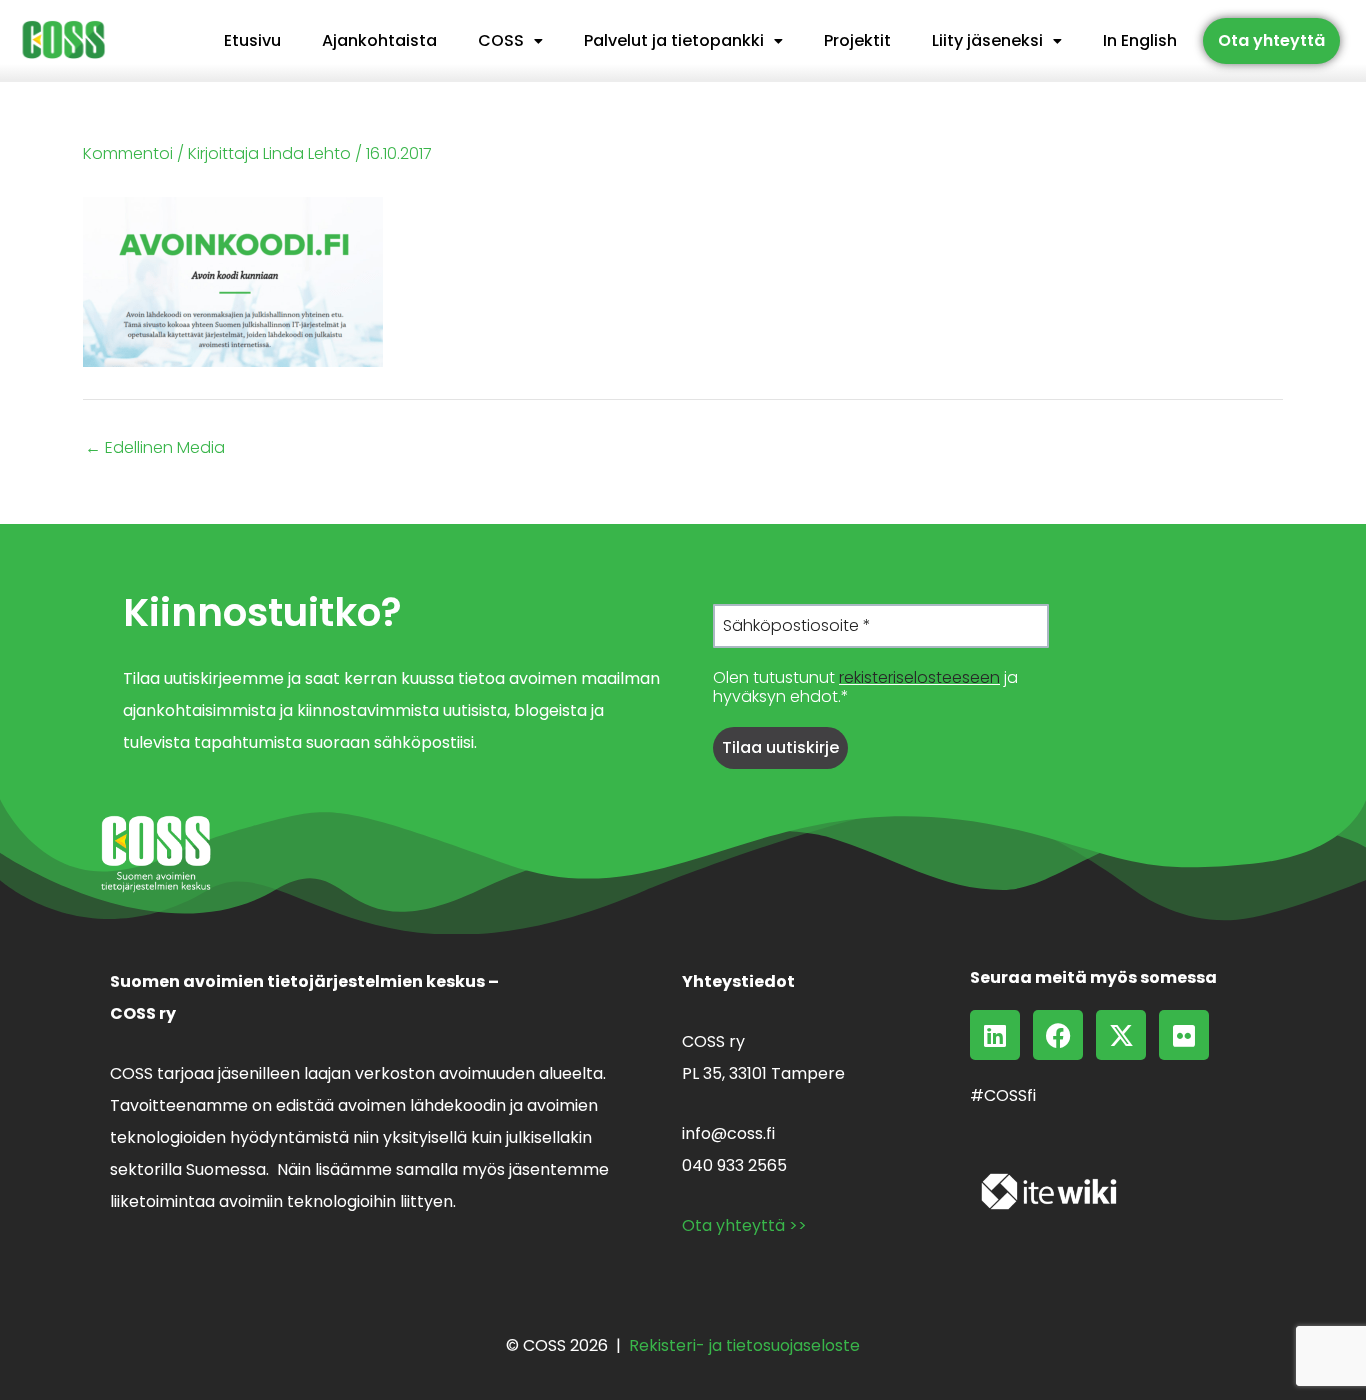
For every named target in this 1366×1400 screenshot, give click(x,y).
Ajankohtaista (379, 40)
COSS (501, 40)
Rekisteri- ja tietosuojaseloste (744, 1345)
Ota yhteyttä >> (744, 1225)
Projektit (857, 40)
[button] (510, 41)
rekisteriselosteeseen (919, 677)
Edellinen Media (155, 448)
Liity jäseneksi (987, 40)
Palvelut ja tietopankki (674, 40)
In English (1140, 40)
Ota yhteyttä (1271, 40)
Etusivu (252, 40)
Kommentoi (128, 153)
